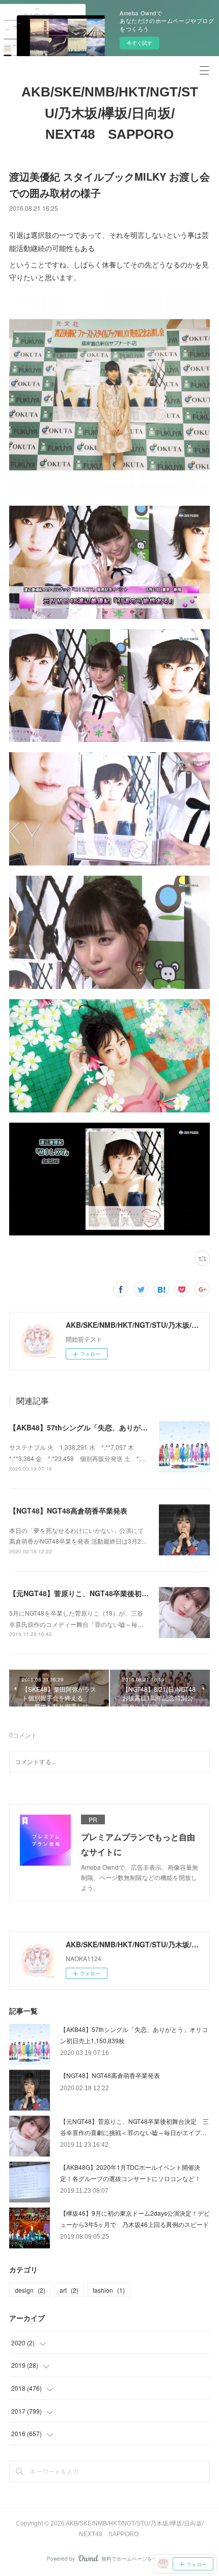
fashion (109, 2290)
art (69, 2290)
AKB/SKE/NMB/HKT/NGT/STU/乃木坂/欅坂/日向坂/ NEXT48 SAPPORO (110, 113)
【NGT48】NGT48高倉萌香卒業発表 (68, 1510)
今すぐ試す (140, 43)
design (30, 2290)
